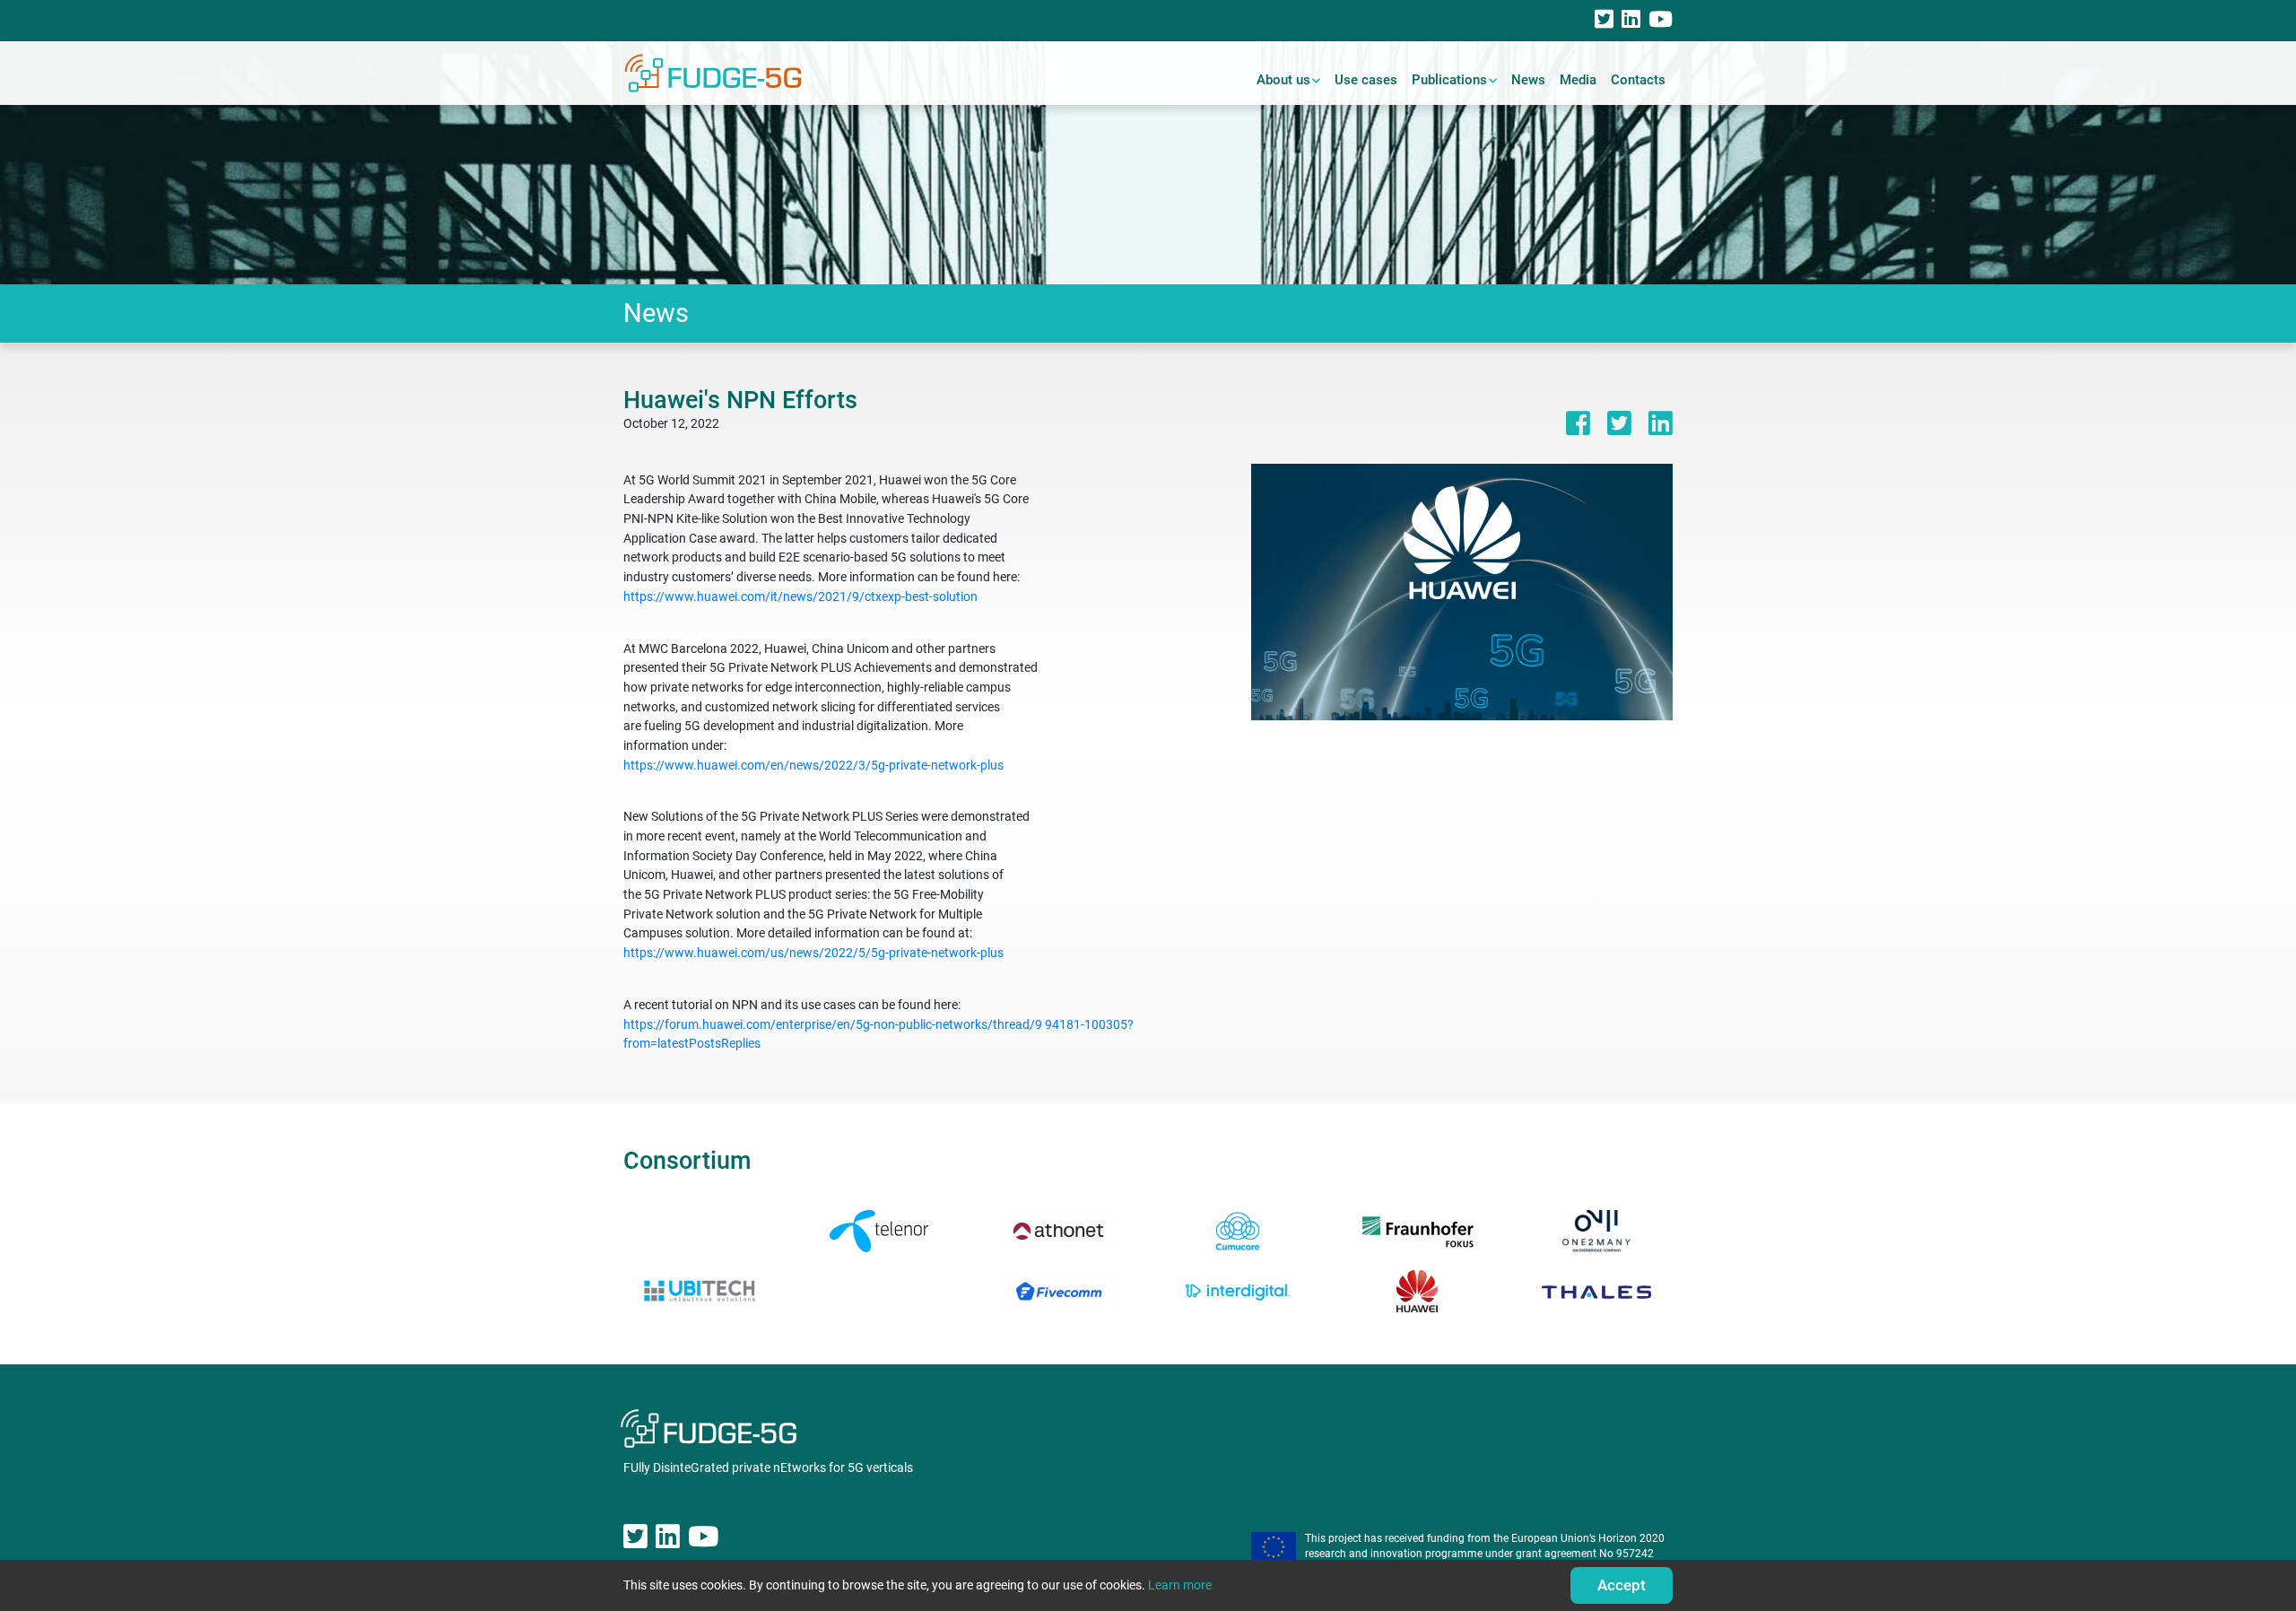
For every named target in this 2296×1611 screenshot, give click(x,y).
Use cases (1366, 80)
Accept (1622, 1585)
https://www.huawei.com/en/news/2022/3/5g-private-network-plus (813, 766)
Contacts (1638, 80)
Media (1578, 80)
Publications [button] (1449, 80)
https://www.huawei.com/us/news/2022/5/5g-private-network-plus (813, 953)
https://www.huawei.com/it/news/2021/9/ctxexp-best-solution (800, 597)
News (1528, 80)
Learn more (1180, 1585)
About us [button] (1283, 80)
